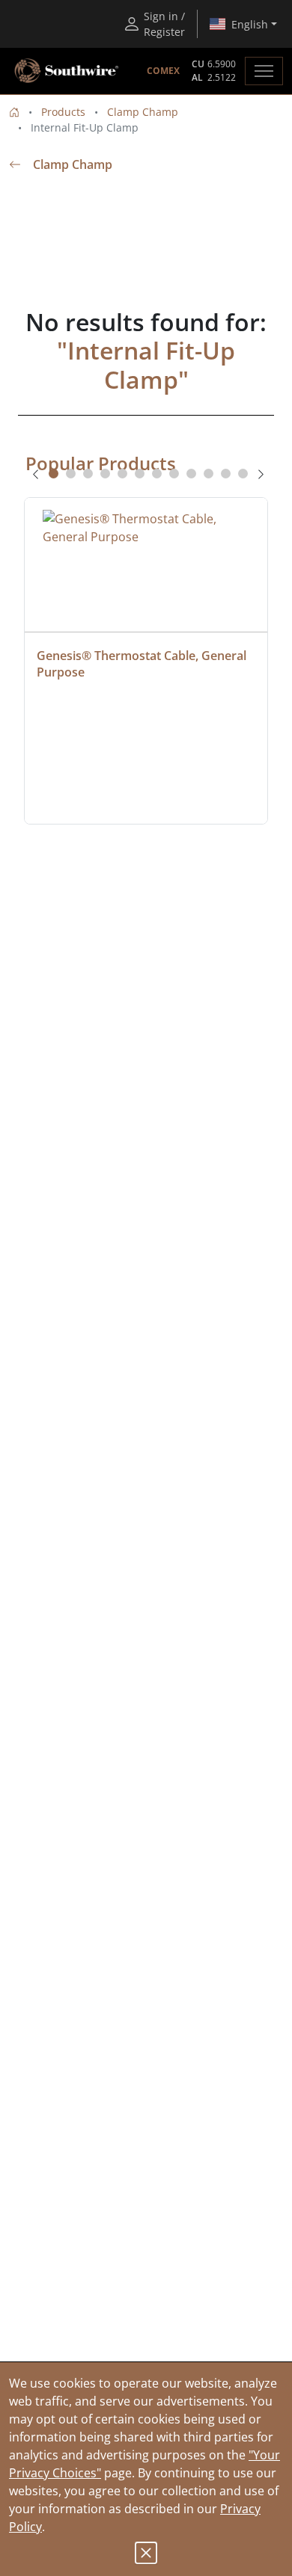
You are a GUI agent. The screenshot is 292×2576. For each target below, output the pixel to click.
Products (63, 112)
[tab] (54, 474)
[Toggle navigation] (264, 71)
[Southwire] (67, 71)
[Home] (14, 112)
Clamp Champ (143, 112)
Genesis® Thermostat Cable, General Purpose (143, 664)
